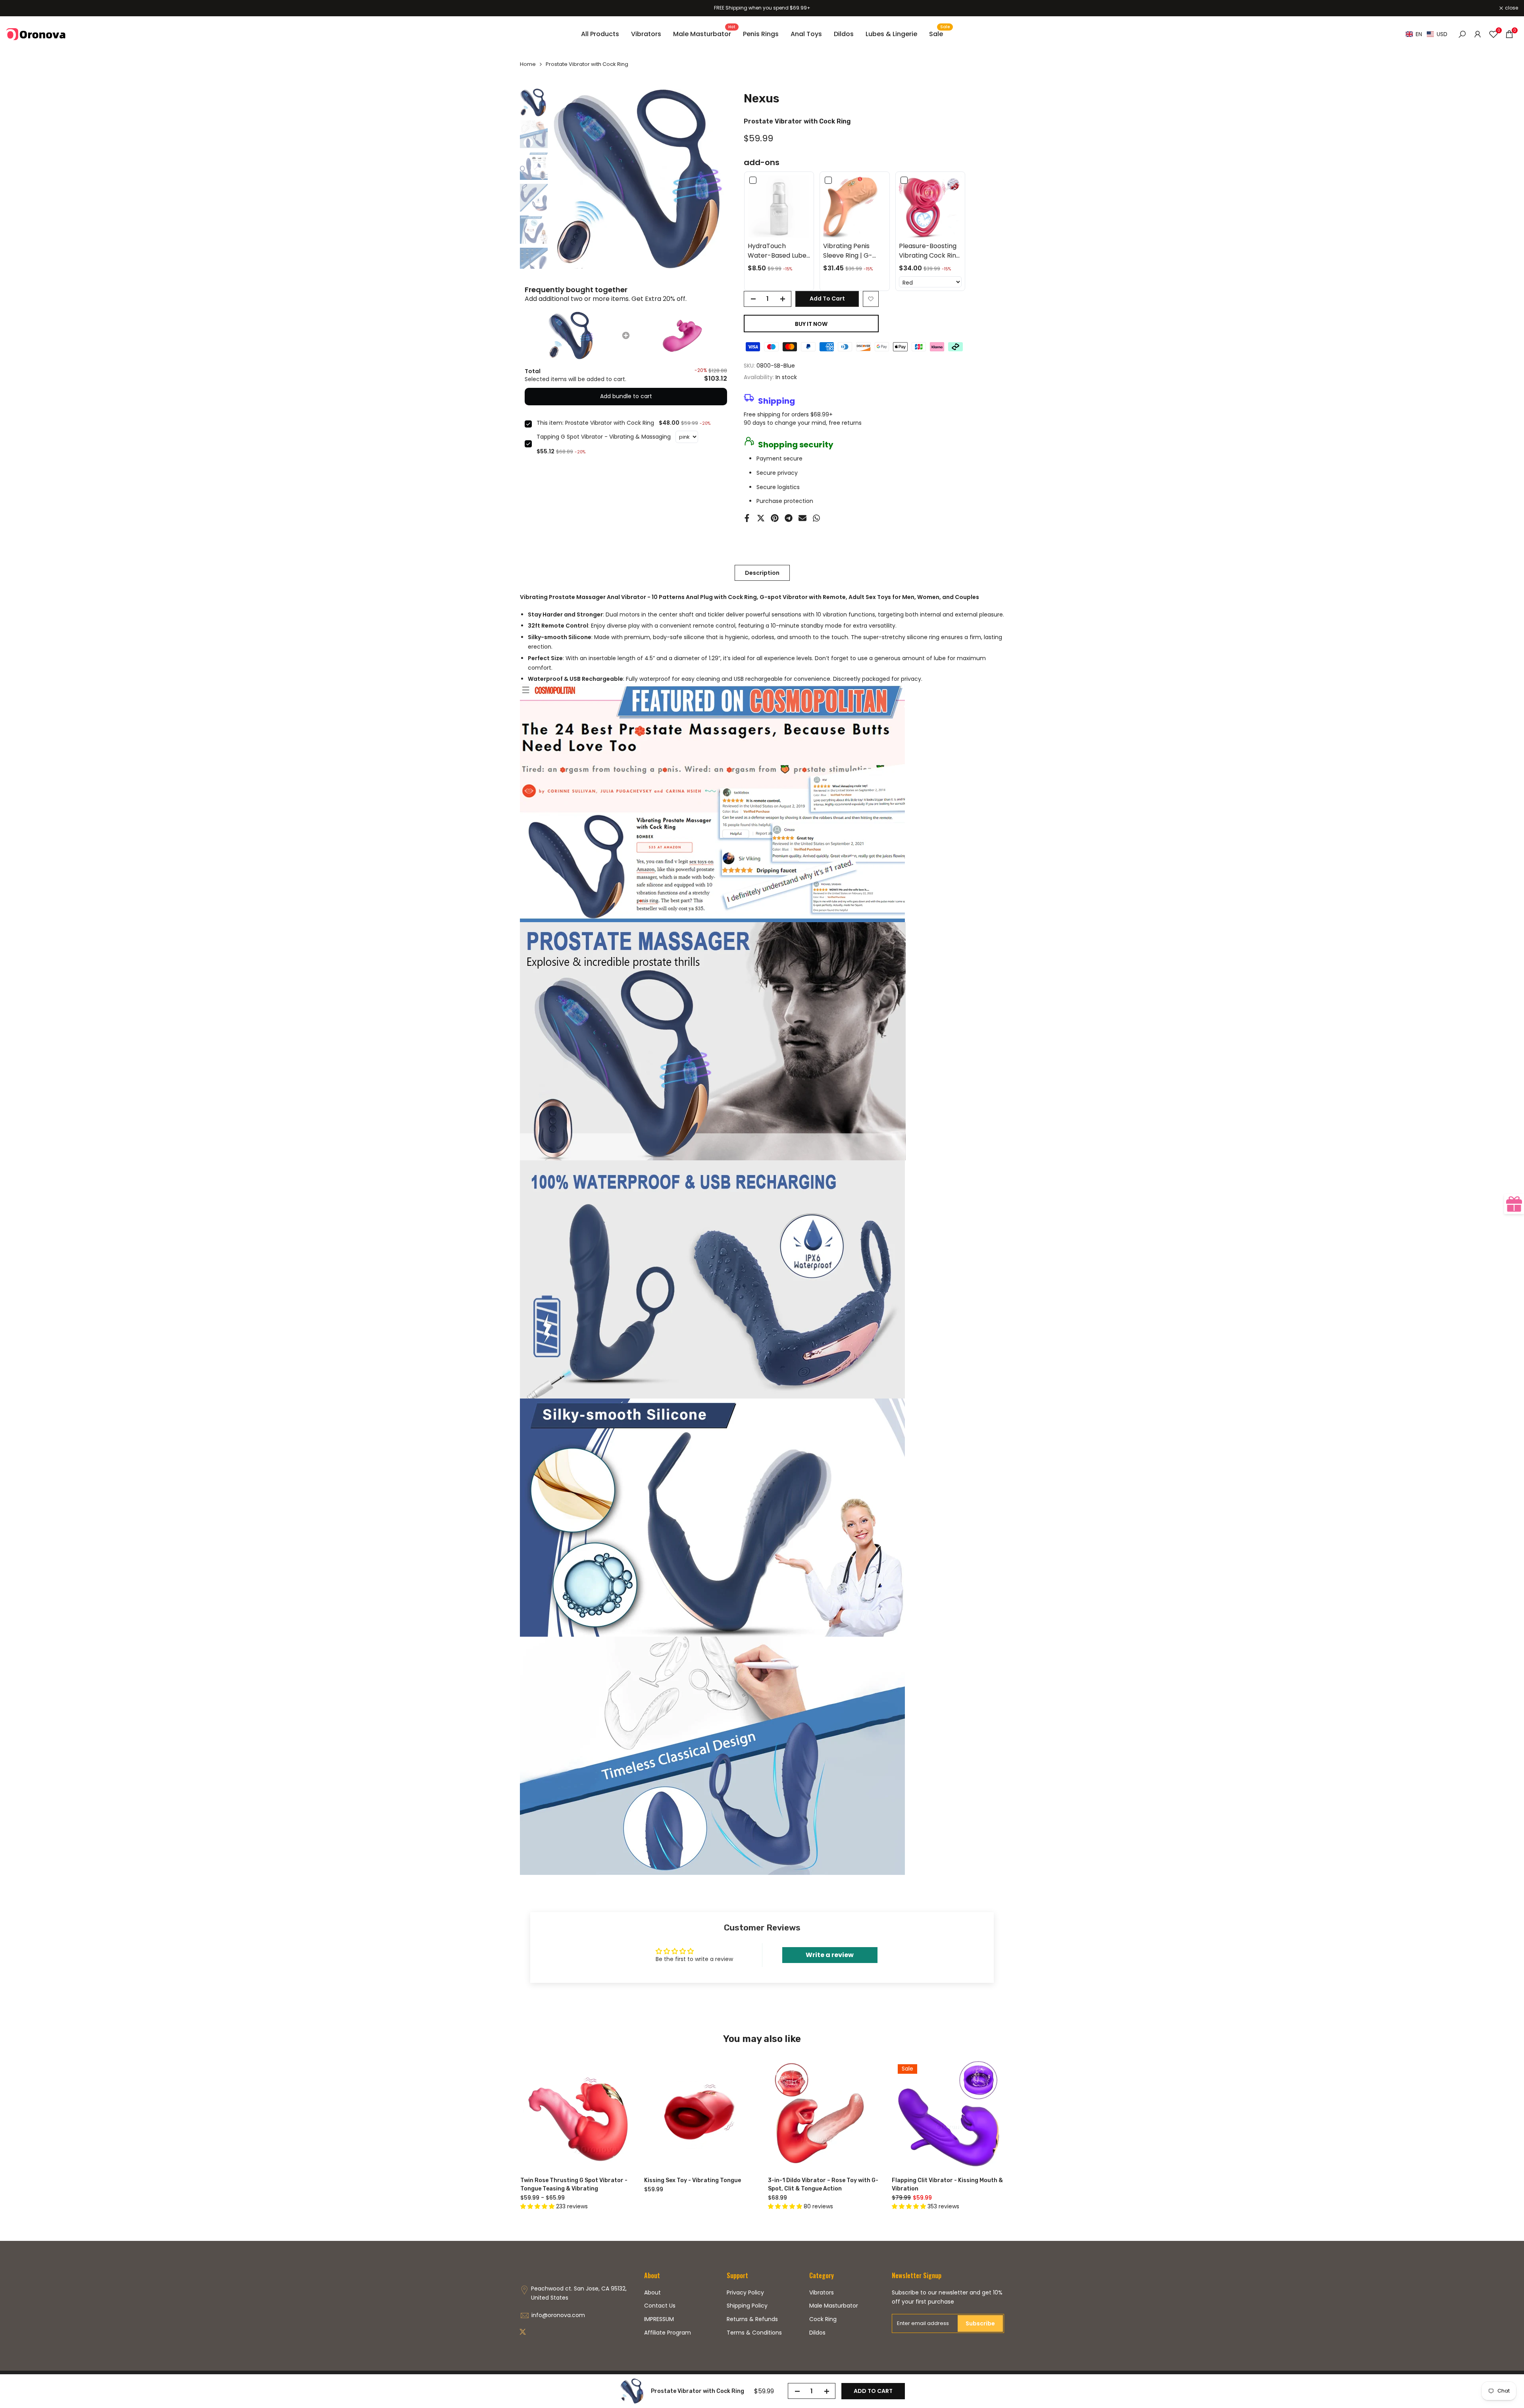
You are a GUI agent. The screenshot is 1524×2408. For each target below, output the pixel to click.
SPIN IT (872, 1233)
